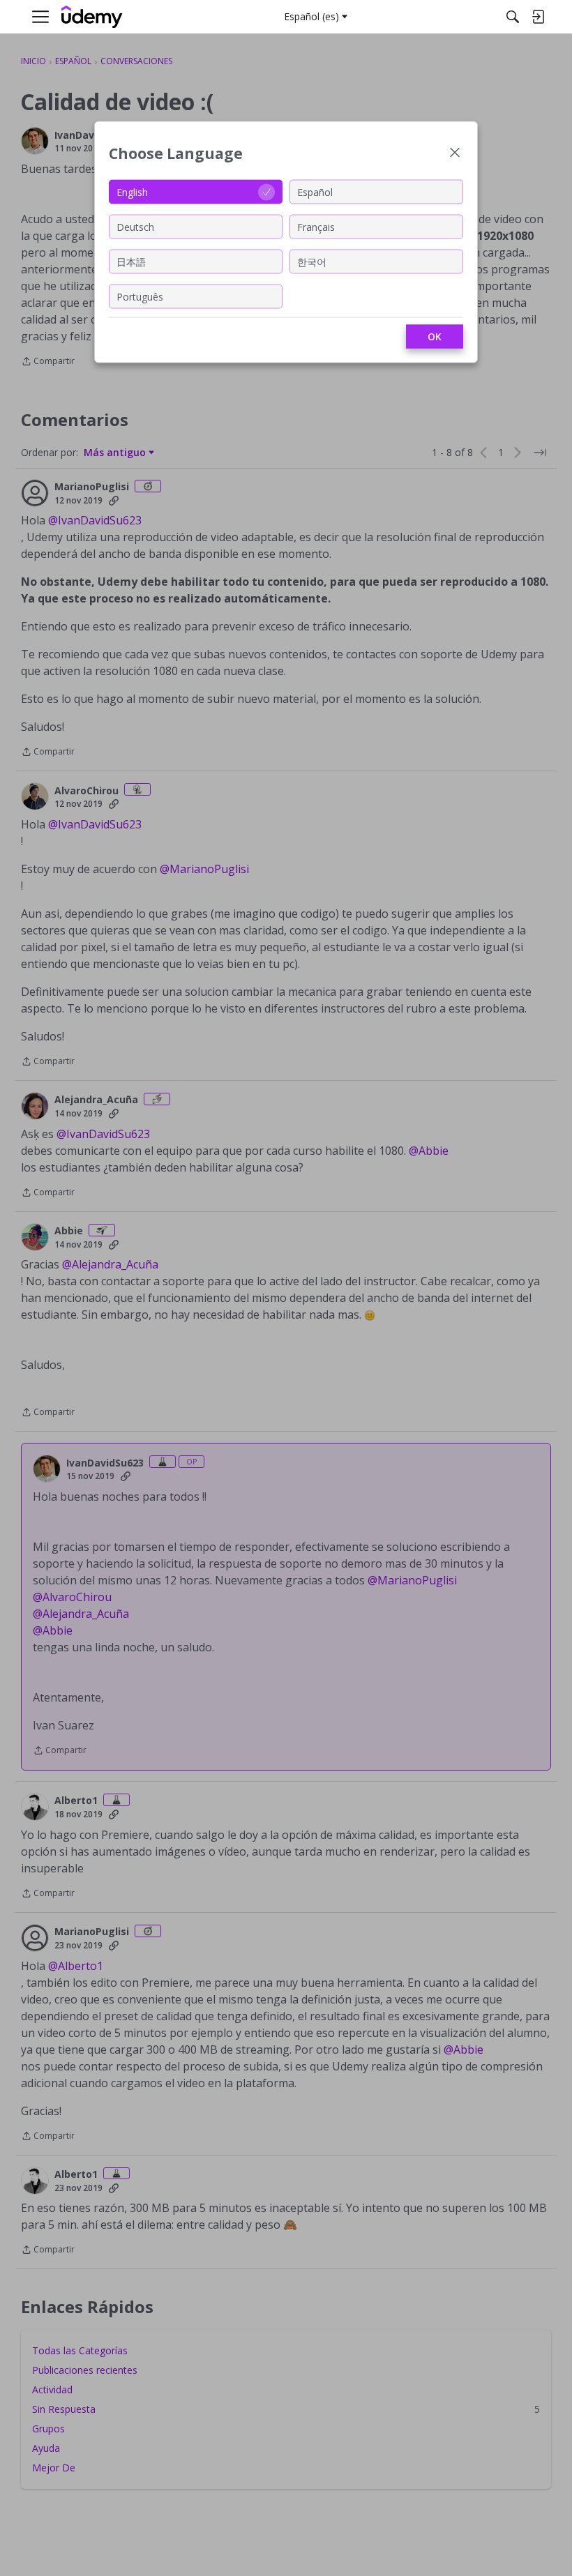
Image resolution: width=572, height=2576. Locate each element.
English (132, 191)
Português (140, 296)
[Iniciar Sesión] (538, 17)
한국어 (312, 261)
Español (315, 191)
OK (435, 336)
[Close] (455, 154)
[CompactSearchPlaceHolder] (513, 17)
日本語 (131, 261)
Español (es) (311, 16)
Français (316, 226)
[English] (92, 17)
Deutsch (135, 226)
